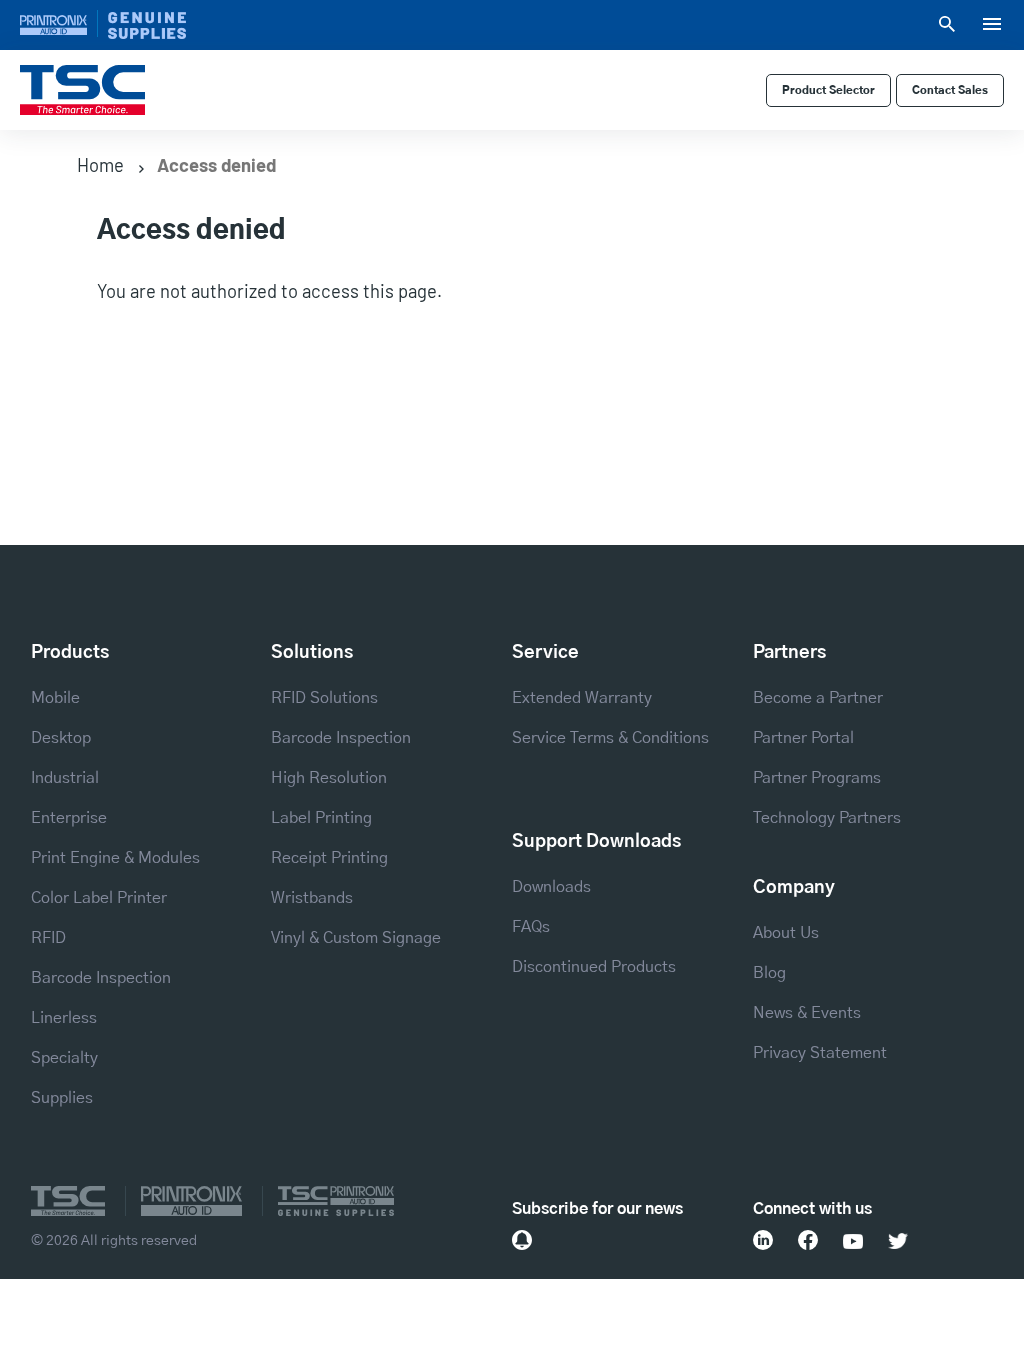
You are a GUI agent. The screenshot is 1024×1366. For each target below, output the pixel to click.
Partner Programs (817, 778)
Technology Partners (827, 818)
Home (100, 165)
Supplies (62, 1098)
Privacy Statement (820, 1053)
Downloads (551, 887)
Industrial (65, 778)
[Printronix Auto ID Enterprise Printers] (59, 23)
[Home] (82, 90)
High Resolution (329, 778)
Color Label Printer (99, 898)
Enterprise (69, 818)
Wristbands (312, 898)
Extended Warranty (582, 698)
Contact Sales (950, 90)
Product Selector (828, 90)
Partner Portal (803, 738)
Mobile (55, 698)
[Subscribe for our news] (522, 1240)
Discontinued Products (594, 967)
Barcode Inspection (101, 978)
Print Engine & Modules (115, 858)
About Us (786, 933)
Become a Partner (818, 698)
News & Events (807, 1013)
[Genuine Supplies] (147, 24)
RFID (48, 938)
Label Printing (321, 818)
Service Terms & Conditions (610, 738)
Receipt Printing (329, 858)
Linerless (64, 1018)
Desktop (61, 738)
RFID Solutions (324, 698)
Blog (769, 973)
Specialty (64, 1058)
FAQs (531, 927)
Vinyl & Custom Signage (356, 938)
